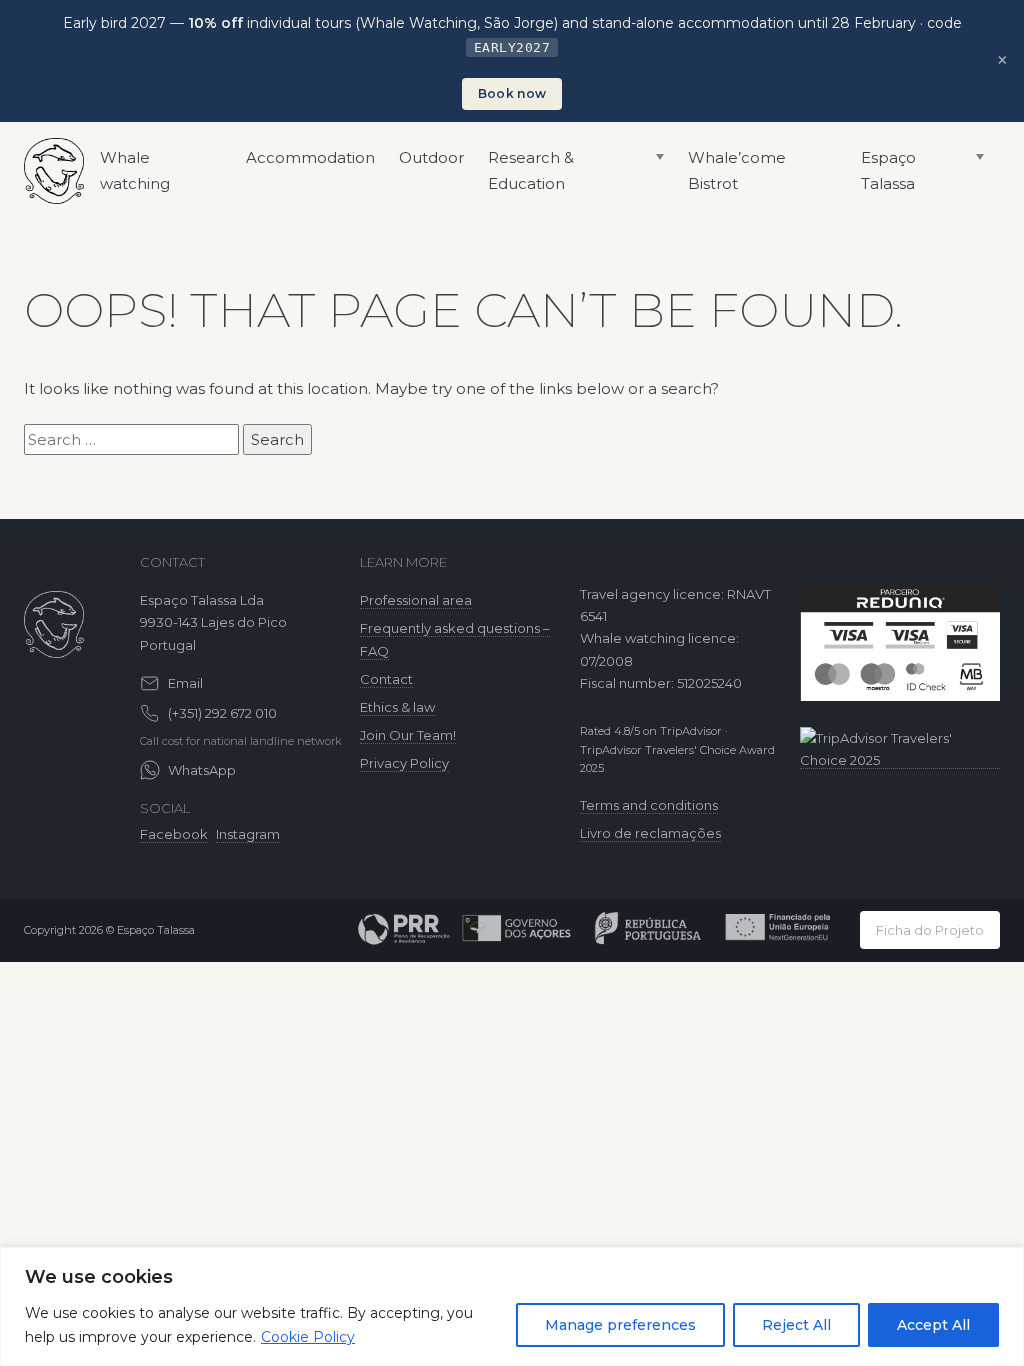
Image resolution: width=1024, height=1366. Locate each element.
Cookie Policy (308, 1337)
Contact (386, 679)
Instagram (248, 834)
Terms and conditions (649, 805)
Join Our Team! (408, 735)
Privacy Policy (404, 763)
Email (185, 683)
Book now (512, 93)
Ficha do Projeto (930, 930)
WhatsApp (202, 770)
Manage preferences (620, 1325)
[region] (512, 1306)
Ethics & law (397, 707)
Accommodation (310, 157)
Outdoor (431, 157)
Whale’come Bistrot (737, 170)
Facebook (174, 834)
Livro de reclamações (650, 833)
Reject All (796, 1325)
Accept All (933, 1325)
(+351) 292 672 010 (222, 713)
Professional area (416, 600)
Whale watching (135, 170)
